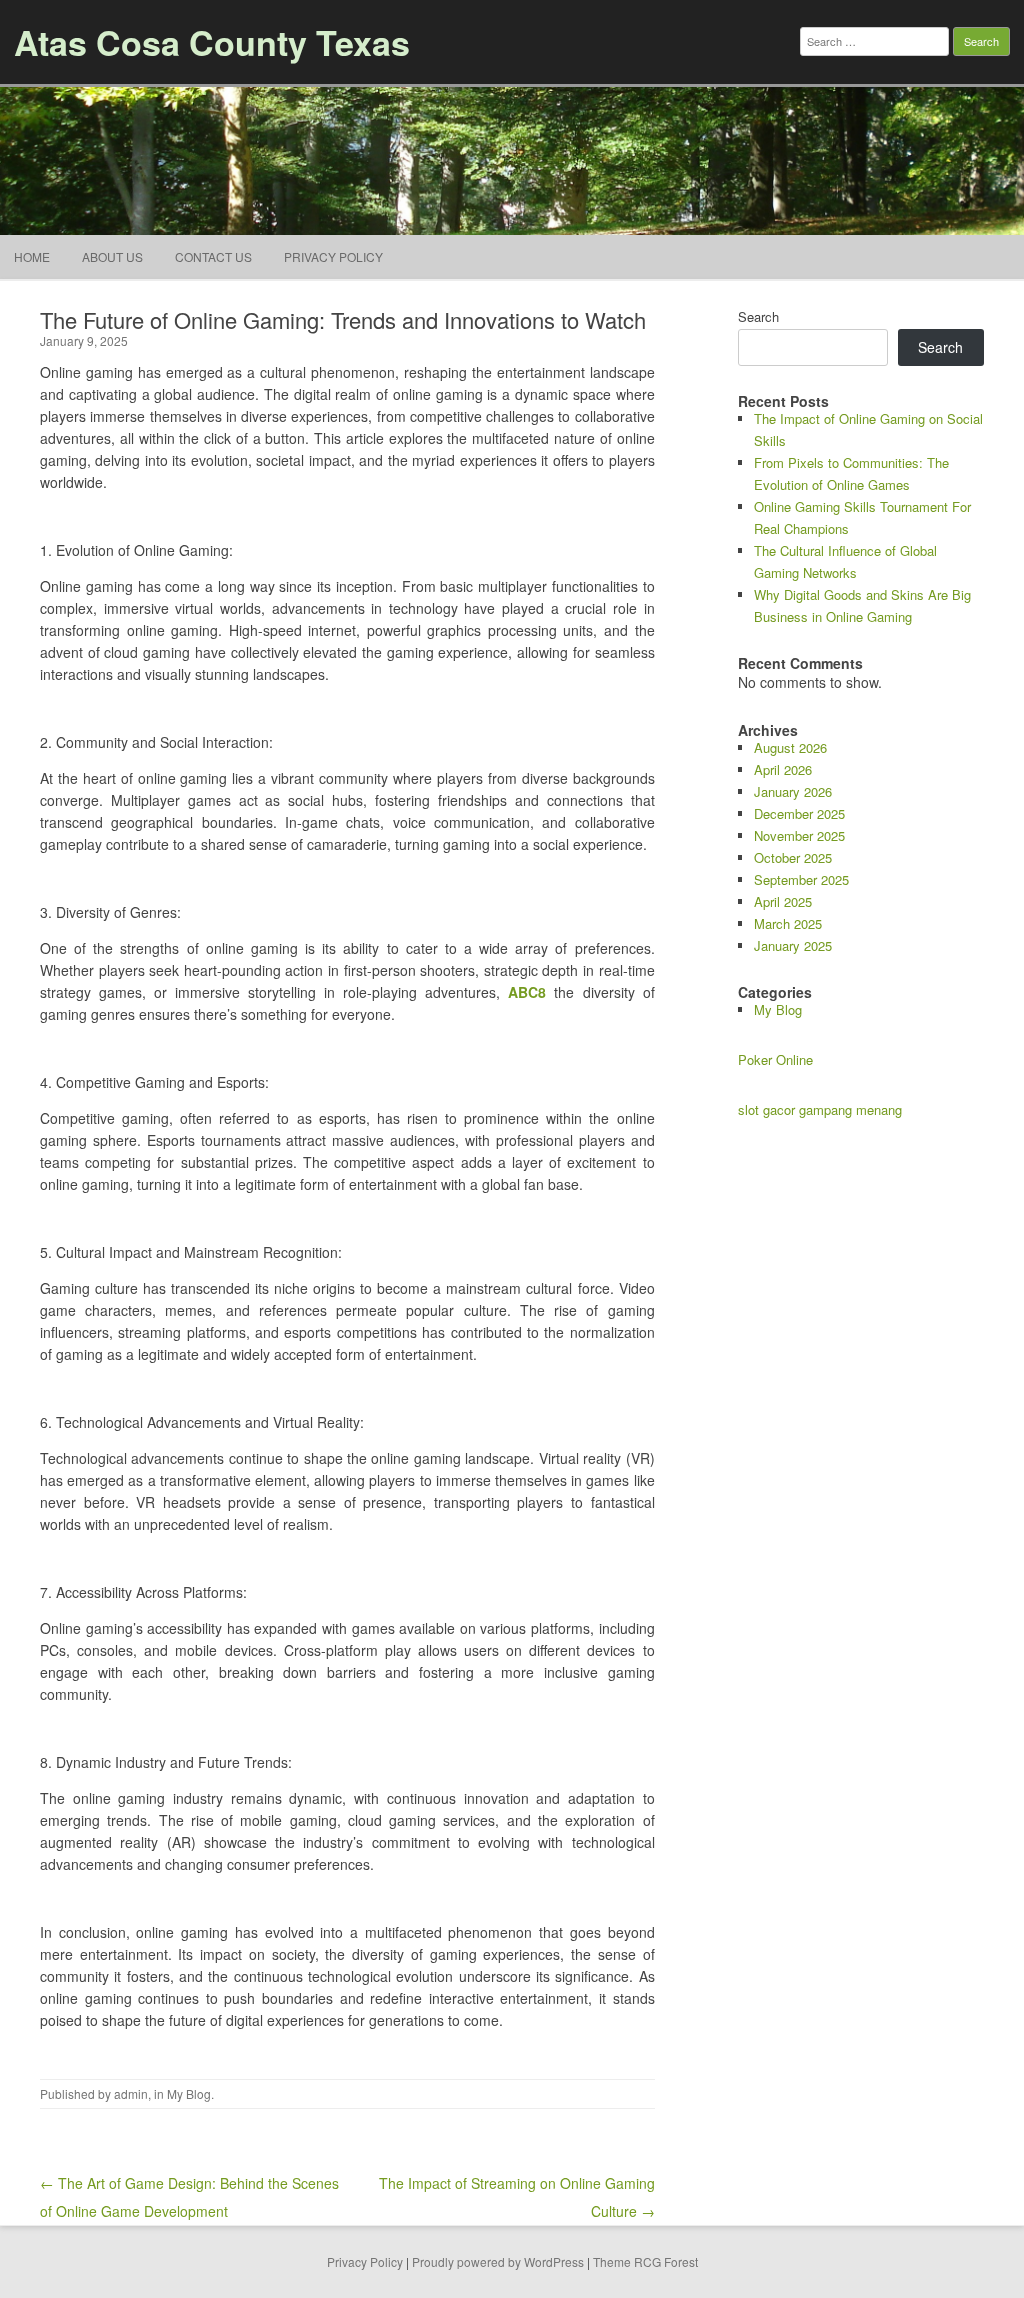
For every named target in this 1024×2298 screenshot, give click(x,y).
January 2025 (793, 945)
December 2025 (799, 813)
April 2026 (783, 769)
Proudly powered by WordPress (498, 2261)
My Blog (189, 2093)
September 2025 (801, 879)
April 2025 (783, 901)
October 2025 (793, 857)
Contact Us (213, 256)
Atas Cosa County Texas (212, 42)
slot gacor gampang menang (820, 1109)
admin (131, 2093)
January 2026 (793, 791)
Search (758, 316)
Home (32, 256)
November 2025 (799, 835)
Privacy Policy (333, 256)
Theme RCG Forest (645, 2261)
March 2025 (788, 923)
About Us (112, 256)
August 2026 (790, 747)
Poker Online (775, 1059)
